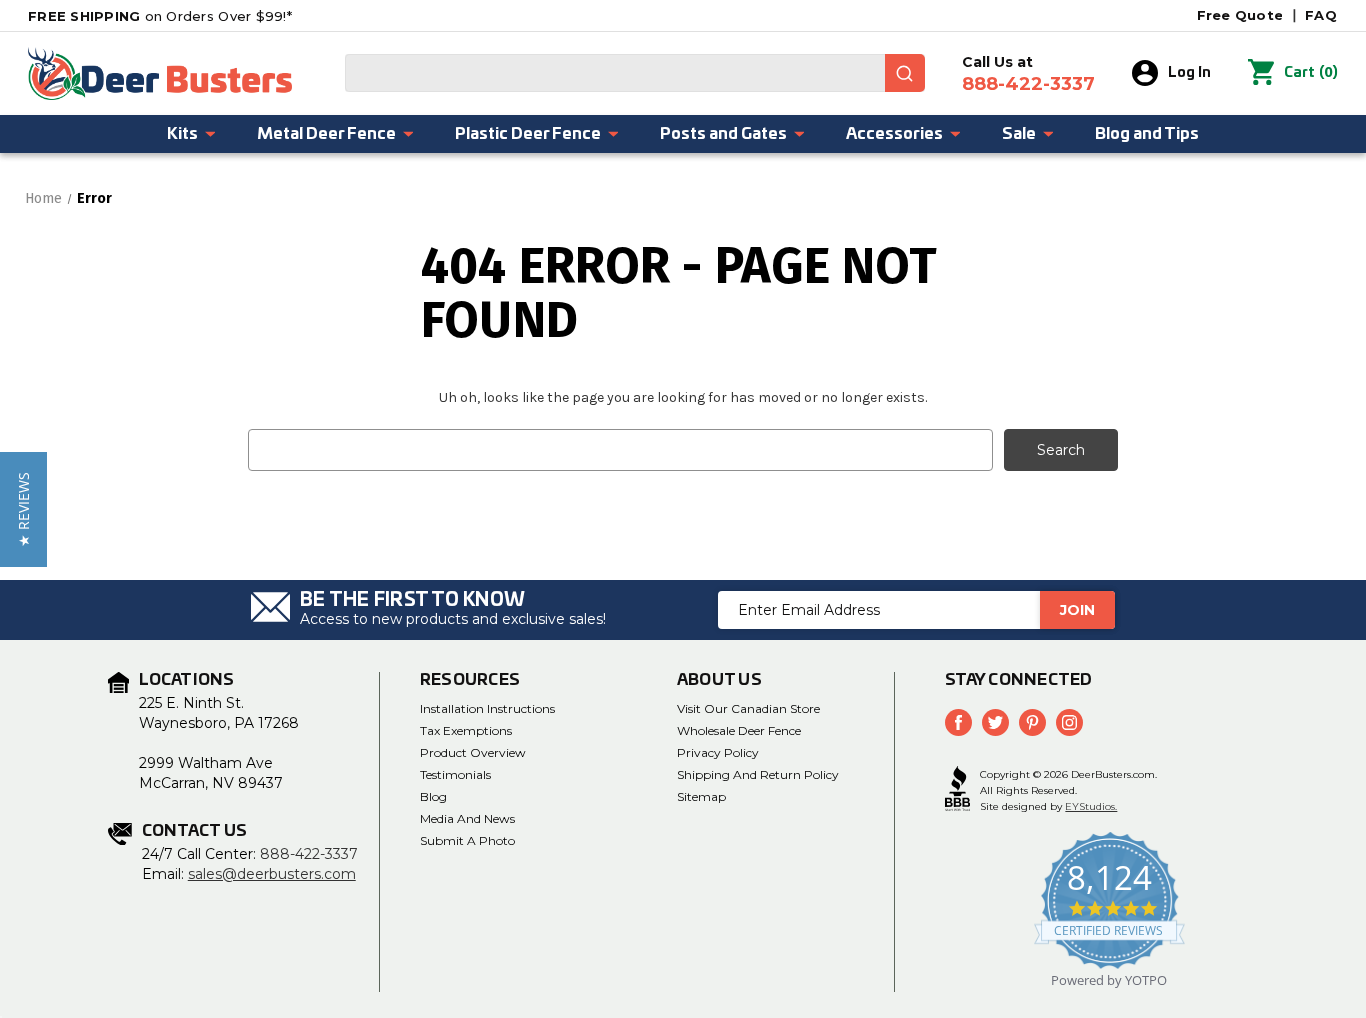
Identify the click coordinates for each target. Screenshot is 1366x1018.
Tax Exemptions (466, 730)
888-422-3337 (309, 854)
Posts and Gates (723, 134)
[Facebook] (958, 722)
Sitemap (701, 796)
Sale (1019, 134)
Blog (433, 796)
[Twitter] (995, 722)
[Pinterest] (1032, 722)
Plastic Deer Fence (528, 134)
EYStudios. (1091, 806)
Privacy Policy (718, 752)
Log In (1189, 73)
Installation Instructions (487, 708)
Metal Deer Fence (326, 134)
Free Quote (1240, 15)
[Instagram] (1069, 722)
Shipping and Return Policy (758, 774)
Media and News (467, 818)
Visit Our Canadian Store (748, 708)
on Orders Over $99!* (160, 16)
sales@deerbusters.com (272, 874)
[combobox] (635, 73)
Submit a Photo (467, 840)
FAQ (1321, 15)
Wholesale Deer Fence (739, 730)
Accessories (894, 134)
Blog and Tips (1147, 134)
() (1311, 72)
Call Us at (1028, 74)
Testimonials (455, 774)
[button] (23, 509)
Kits (182, 134)
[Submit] (905, 73)
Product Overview (473, 752)
